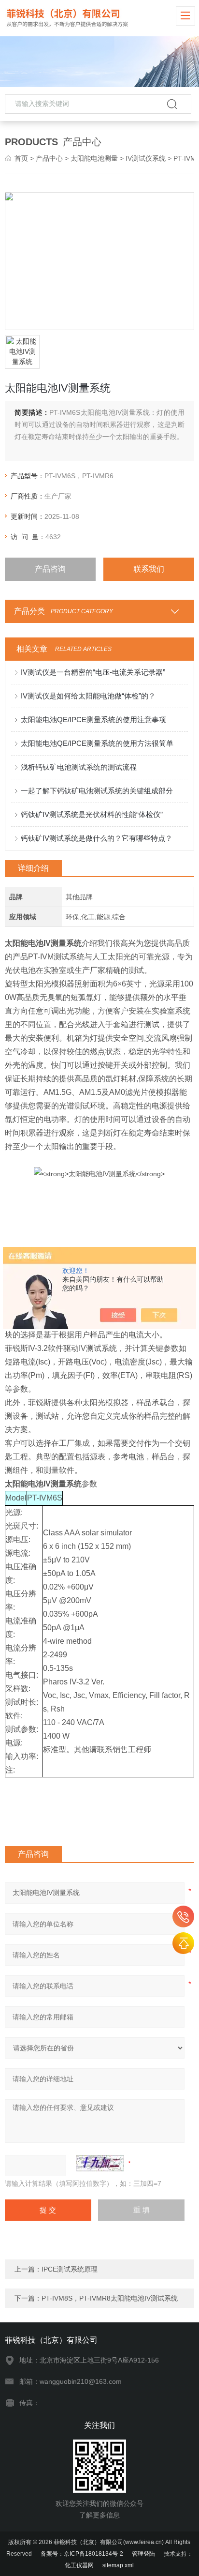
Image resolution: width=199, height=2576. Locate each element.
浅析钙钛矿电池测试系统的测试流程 (79, 767)
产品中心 (49, 158)
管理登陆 (143, 2554)
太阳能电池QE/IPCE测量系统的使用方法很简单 (97, 743)
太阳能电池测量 (94, 158)
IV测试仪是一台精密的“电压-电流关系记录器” (93, 672)
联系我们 (149, 569)
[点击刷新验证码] (100, 2163)
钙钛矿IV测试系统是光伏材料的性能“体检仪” (92, 814)
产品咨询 (50, 569)
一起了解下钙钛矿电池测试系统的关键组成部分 (97, 791)
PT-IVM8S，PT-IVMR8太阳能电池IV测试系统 (110, 2298)
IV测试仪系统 (146, 158)
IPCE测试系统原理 (70, 2269)
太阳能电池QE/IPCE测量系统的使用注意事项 (93, 720)
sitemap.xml (118, 2565)
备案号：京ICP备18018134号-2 (82, 2554)
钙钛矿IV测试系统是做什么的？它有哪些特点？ (97, 838)
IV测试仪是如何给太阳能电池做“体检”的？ (88, 696)
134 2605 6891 (183, 1917)
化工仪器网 (79, 2565)
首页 (21, 158)
